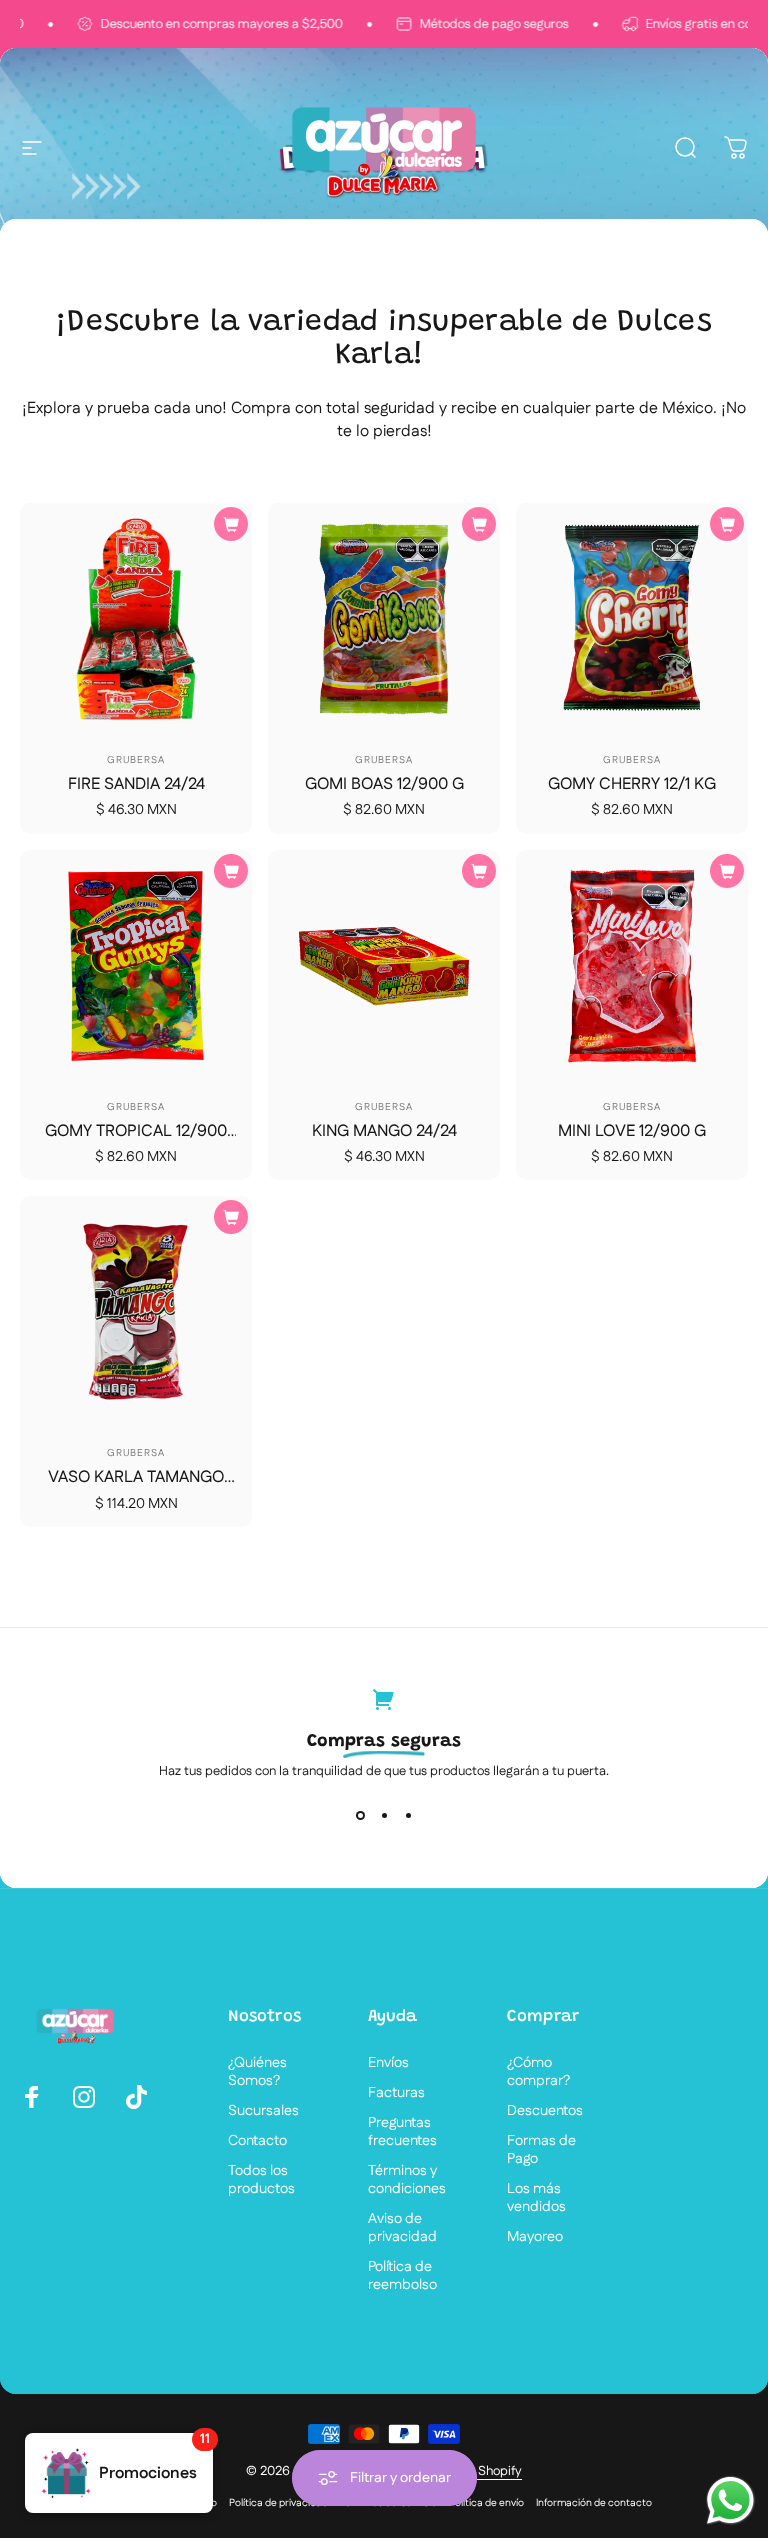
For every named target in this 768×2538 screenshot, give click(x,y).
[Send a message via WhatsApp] (730, 2500)
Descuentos (545, 2111)
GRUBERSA (136, 760)
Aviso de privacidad (402, 2228)
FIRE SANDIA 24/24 (136, 784)
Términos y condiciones (407, 2180)
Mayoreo (535, 2237)
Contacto (257, 2141)
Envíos (388, 2063)
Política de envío (486, 2503)
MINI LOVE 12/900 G (632, 1131)
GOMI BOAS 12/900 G (384, 784)
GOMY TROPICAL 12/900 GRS (136, 1142)
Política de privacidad (278, 2503)
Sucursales (263, 2111)
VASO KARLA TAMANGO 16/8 (136, 1488)
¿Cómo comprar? (538, 2072)
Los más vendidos (536, 2198)
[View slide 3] (408, 1816)
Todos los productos (261, 2180)
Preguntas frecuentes (402, 2132)
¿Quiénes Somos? (257, 2072)
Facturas (396, 2093)
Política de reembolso (402, 2276)
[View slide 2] (384, 1816)
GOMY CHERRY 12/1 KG (632, 784)
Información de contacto (594, 2503)
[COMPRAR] (231, 524)
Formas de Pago (541, 2150)
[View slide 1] (360, 1816)
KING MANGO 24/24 (384, 1131)
